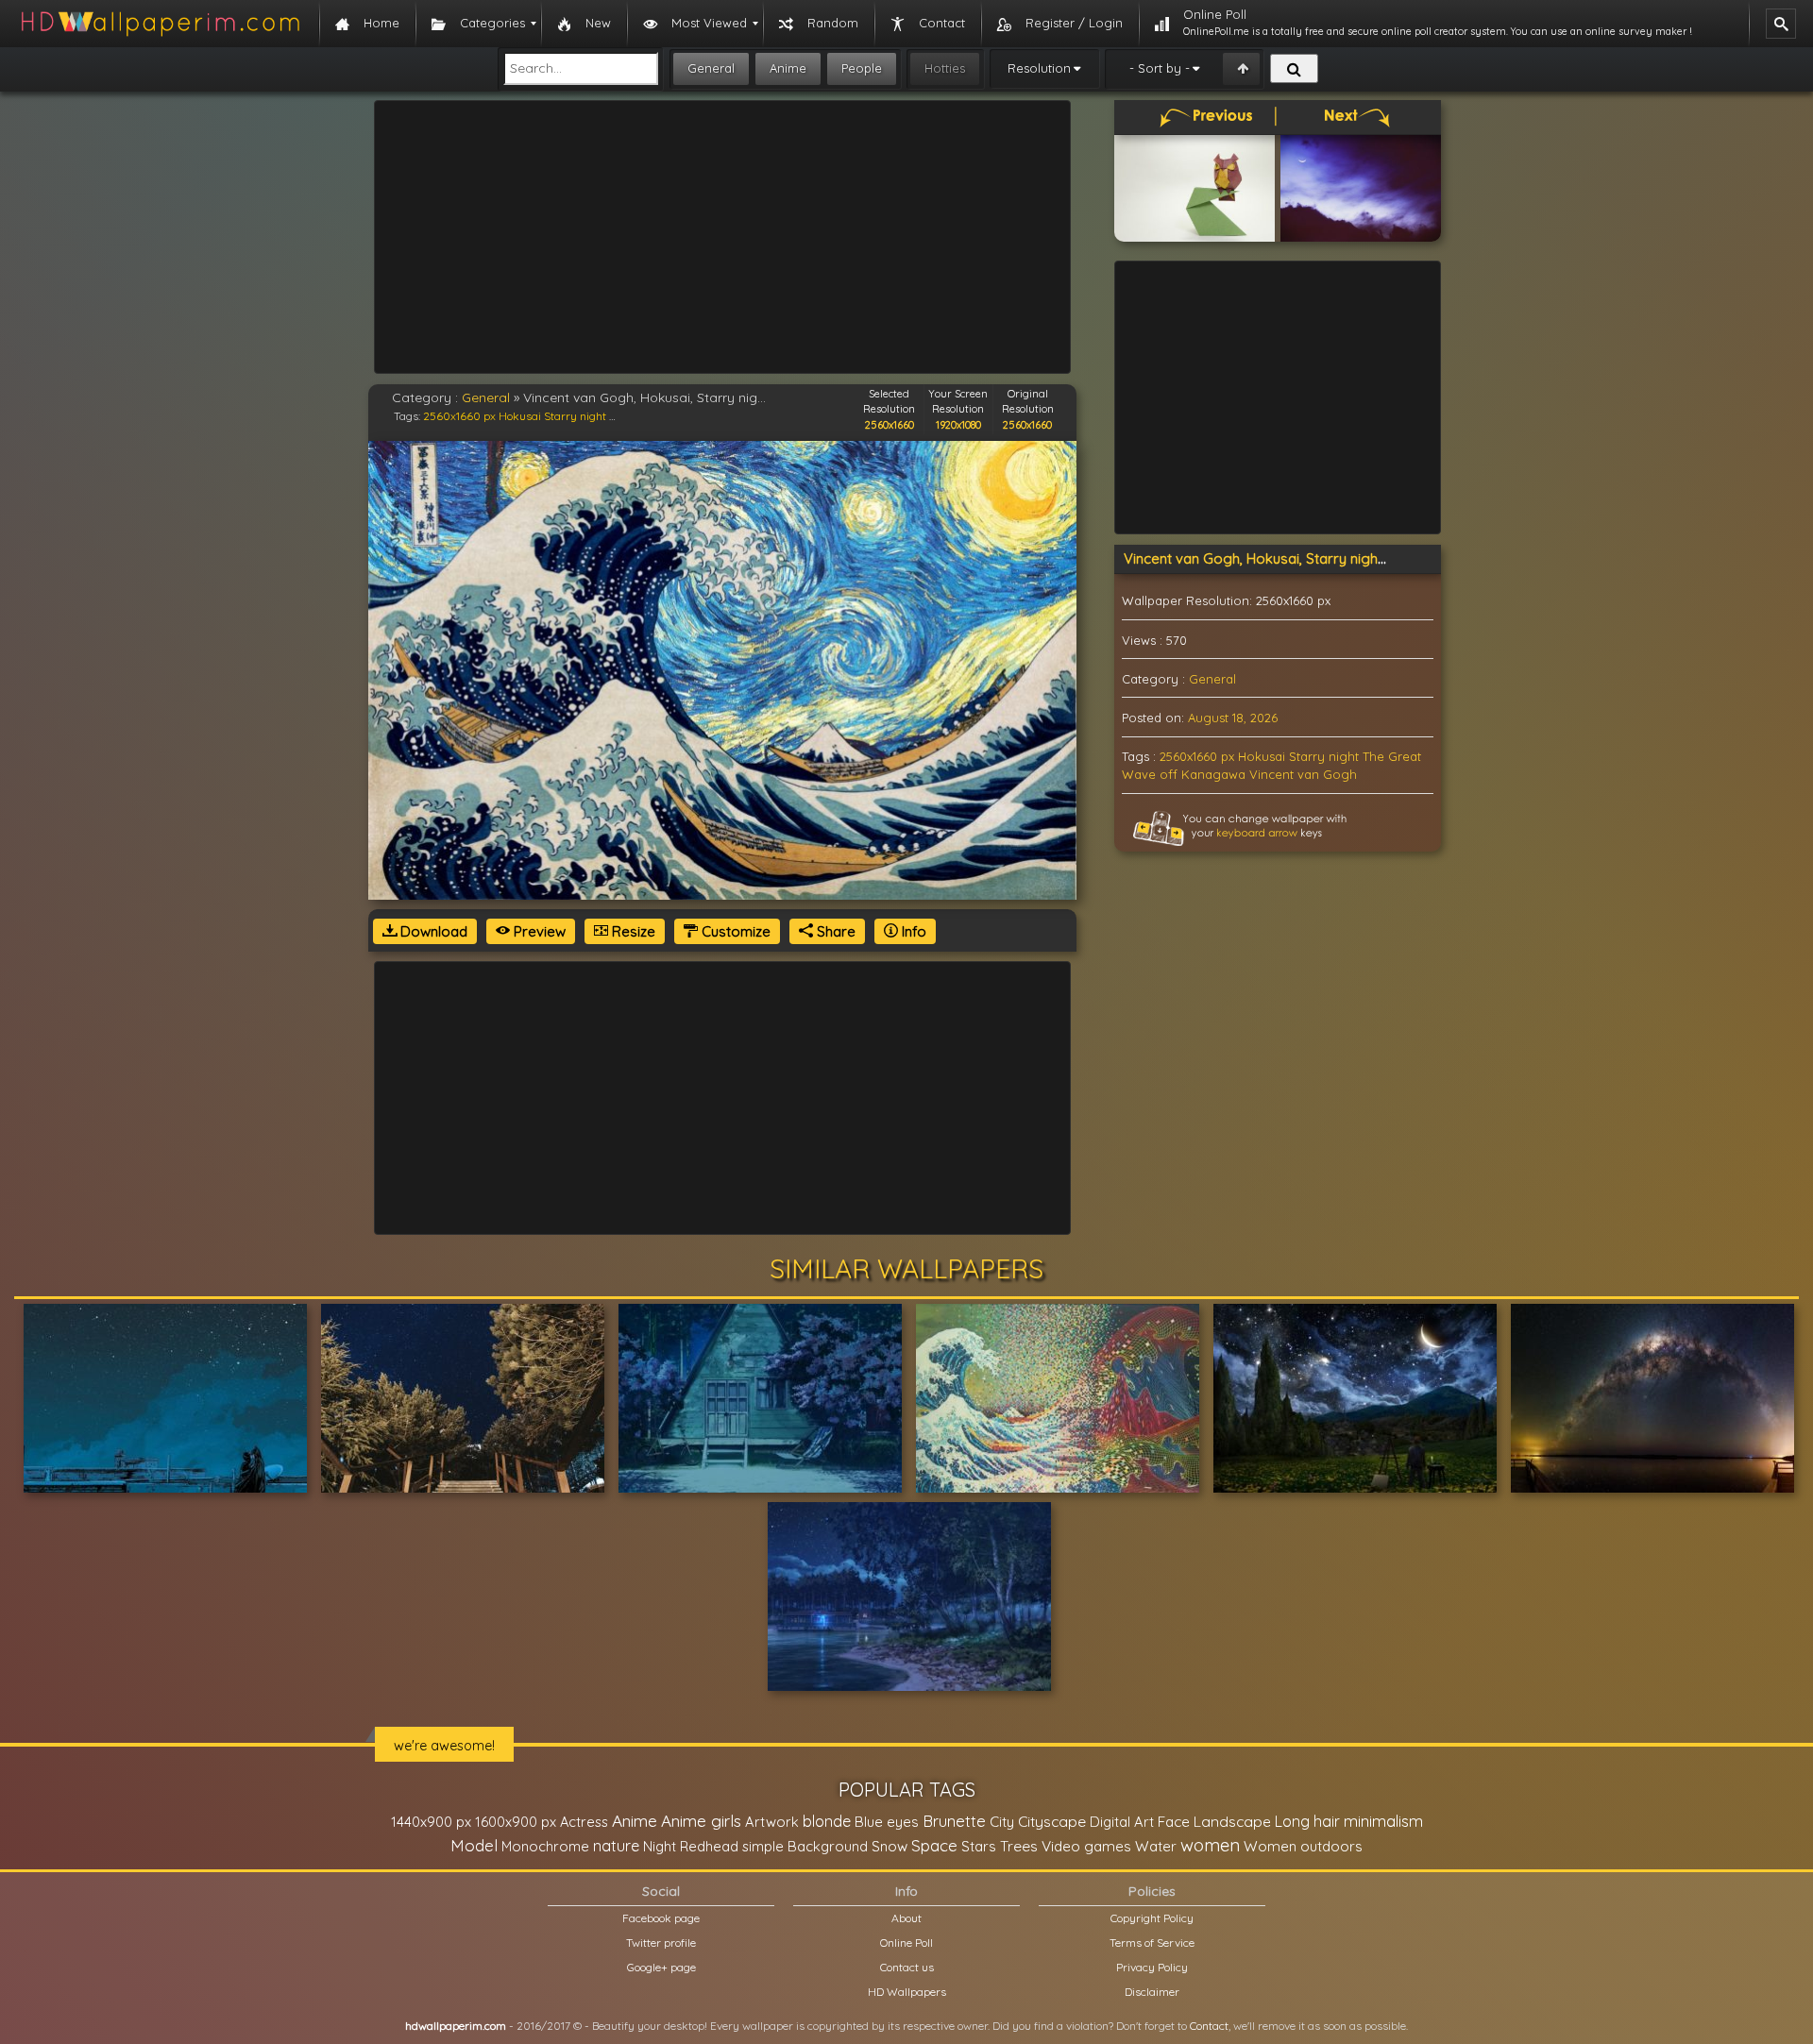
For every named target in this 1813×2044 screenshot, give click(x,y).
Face (1174, 1821)
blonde (827, 1821)
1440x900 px (431, 1822)
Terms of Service (1152, 1943)
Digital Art (1122, 1822)
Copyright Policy (1152, 1918)
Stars (979, 1846)
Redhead (709, 1846)
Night (660, 1846)
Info (912, 931)
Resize (632, 931)
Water (1156, 1846)
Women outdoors (1303, 1846)
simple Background (805, 1846)
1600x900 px (516, 1822)
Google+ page (661, 1967)
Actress (584, 1822)
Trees (1019, 1846)
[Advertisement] (722, 237)
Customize (734, 931)
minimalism (1383, 1821)
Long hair (1307, 1821)
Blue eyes (887, 1822)
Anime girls (701, 1821)
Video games (1086, 1846)
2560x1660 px (459, 416)
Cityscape (1052, 1821)
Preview (538, 931)
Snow (890, 1846)
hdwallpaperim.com (456, 2026)
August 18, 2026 (1233, 718)
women (1210, 1845)
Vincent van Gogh (1303, 774)
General (711, 68)
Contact (1209, 2026)
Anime (788, 68)
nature (616, 1846)
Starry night (575, 416)
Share (834, 931)
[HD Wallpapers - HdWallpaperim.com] (160, 24)
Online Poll (906, 1943)
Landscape (1232, 1821)
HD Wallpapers (907, 1992)
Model (474, 1845)
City (1002, 1822)
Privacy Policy (1152, 1967)
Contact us (907, 1967)
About (906, 1918)
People (862, 68)
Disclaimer (1152, 1992)
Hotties (945, 68)
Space (934, 1845)
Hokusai (520, 416)
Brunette (954, 1821)
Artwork (772, 1822)
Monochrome (545, 1846)
